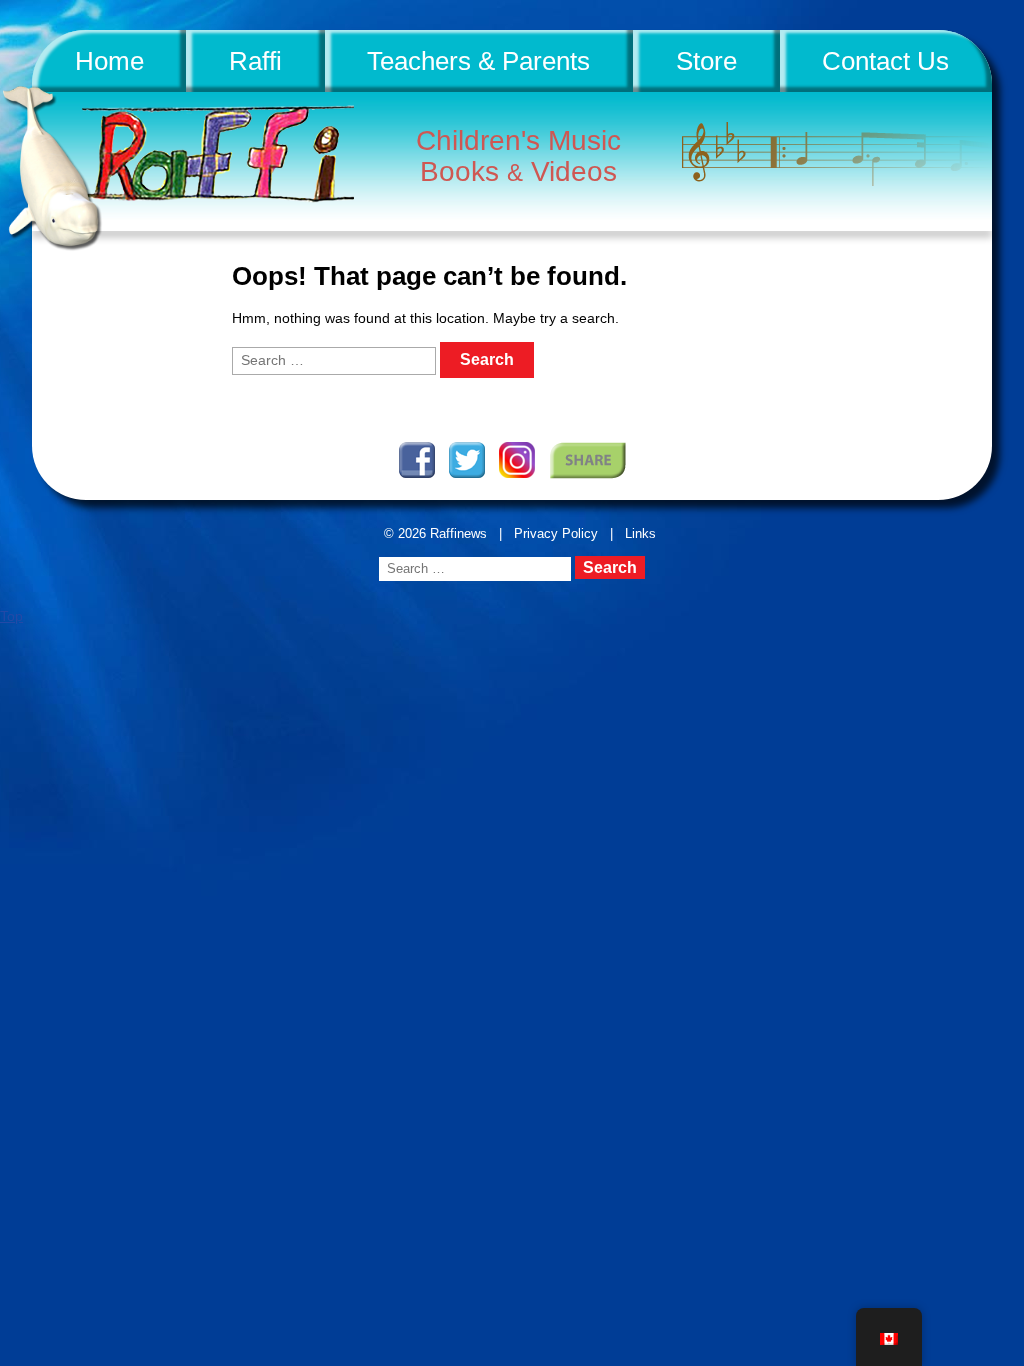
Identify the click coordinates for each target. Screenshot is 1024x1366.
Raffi (255, 61)
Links (640, 533)
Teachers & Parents (478, 61)
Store (706, 61)
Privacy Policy (556, 533)
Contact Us (885, 61)
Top (11, 616)
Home (109, 61)
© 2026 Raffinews (435, 533)
